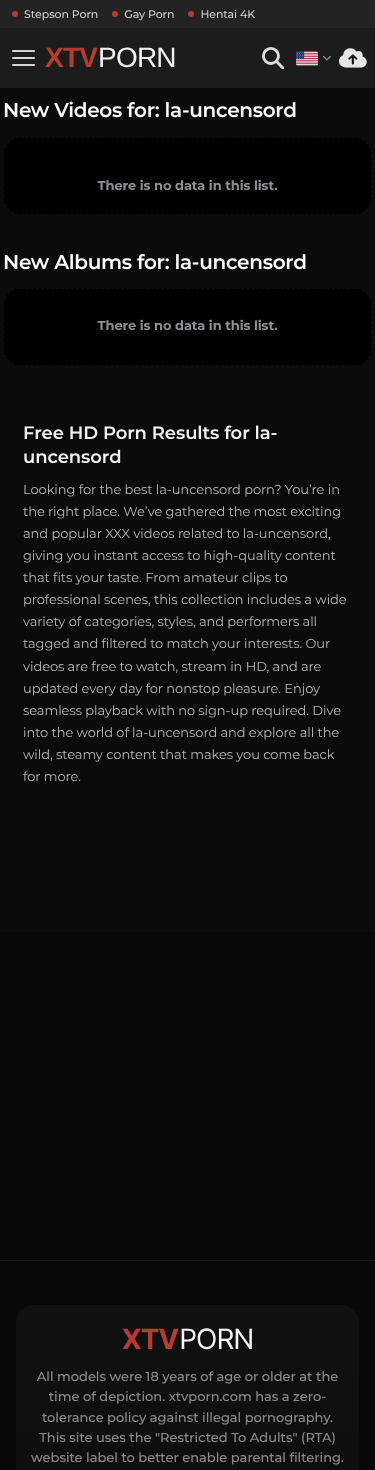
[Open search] (272, 58)
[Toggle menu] (23, 58)
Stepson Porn (61, 14)
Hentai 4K (227, 14)
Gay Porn (149, 14)
